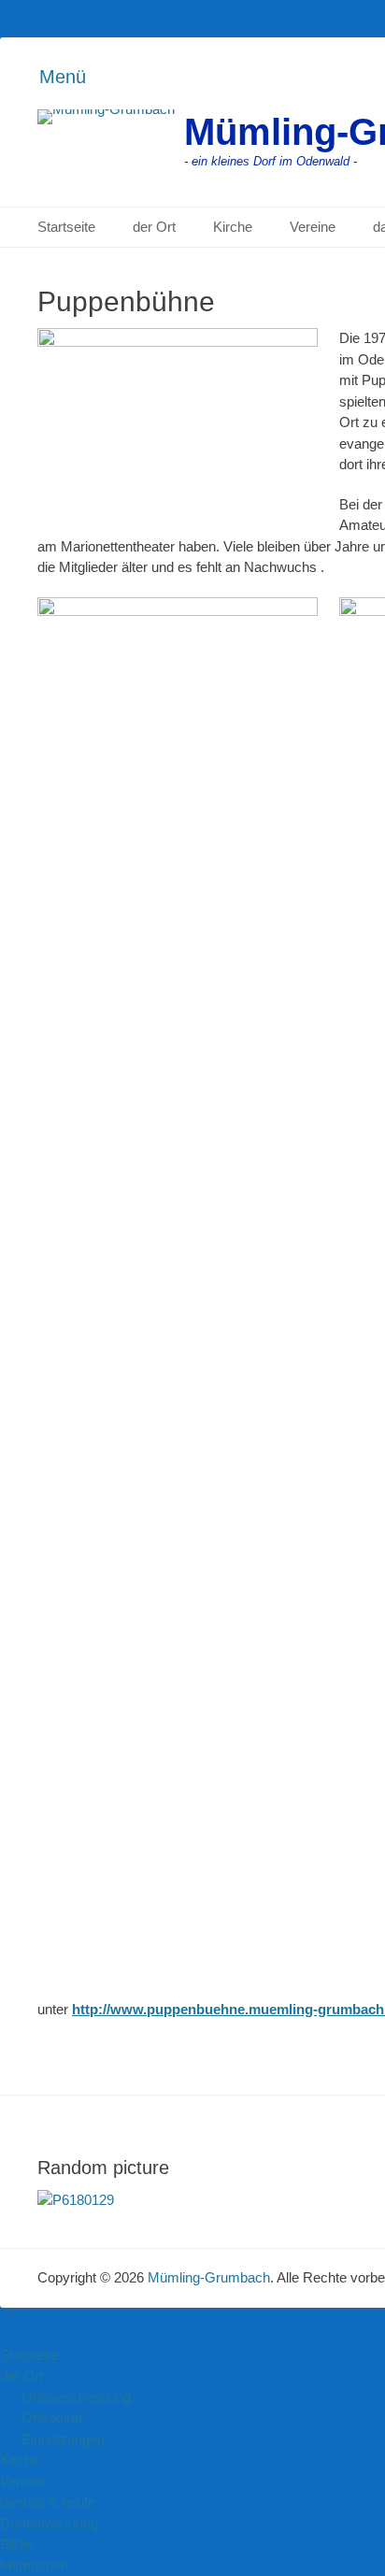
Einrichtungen (63, 2439)
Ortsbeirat (52, 2418)
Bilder (17, 2544)
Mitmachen (34, 2565)
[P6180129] (76, 2200)
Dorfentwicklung (49, 2523)
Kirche (233, 227)
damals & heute (48, 2502)
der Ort (154, 227)
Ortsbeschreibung (76, 2397)
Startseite (66, 227)
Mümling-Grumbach (209, 2277)
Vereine (313, 227)
